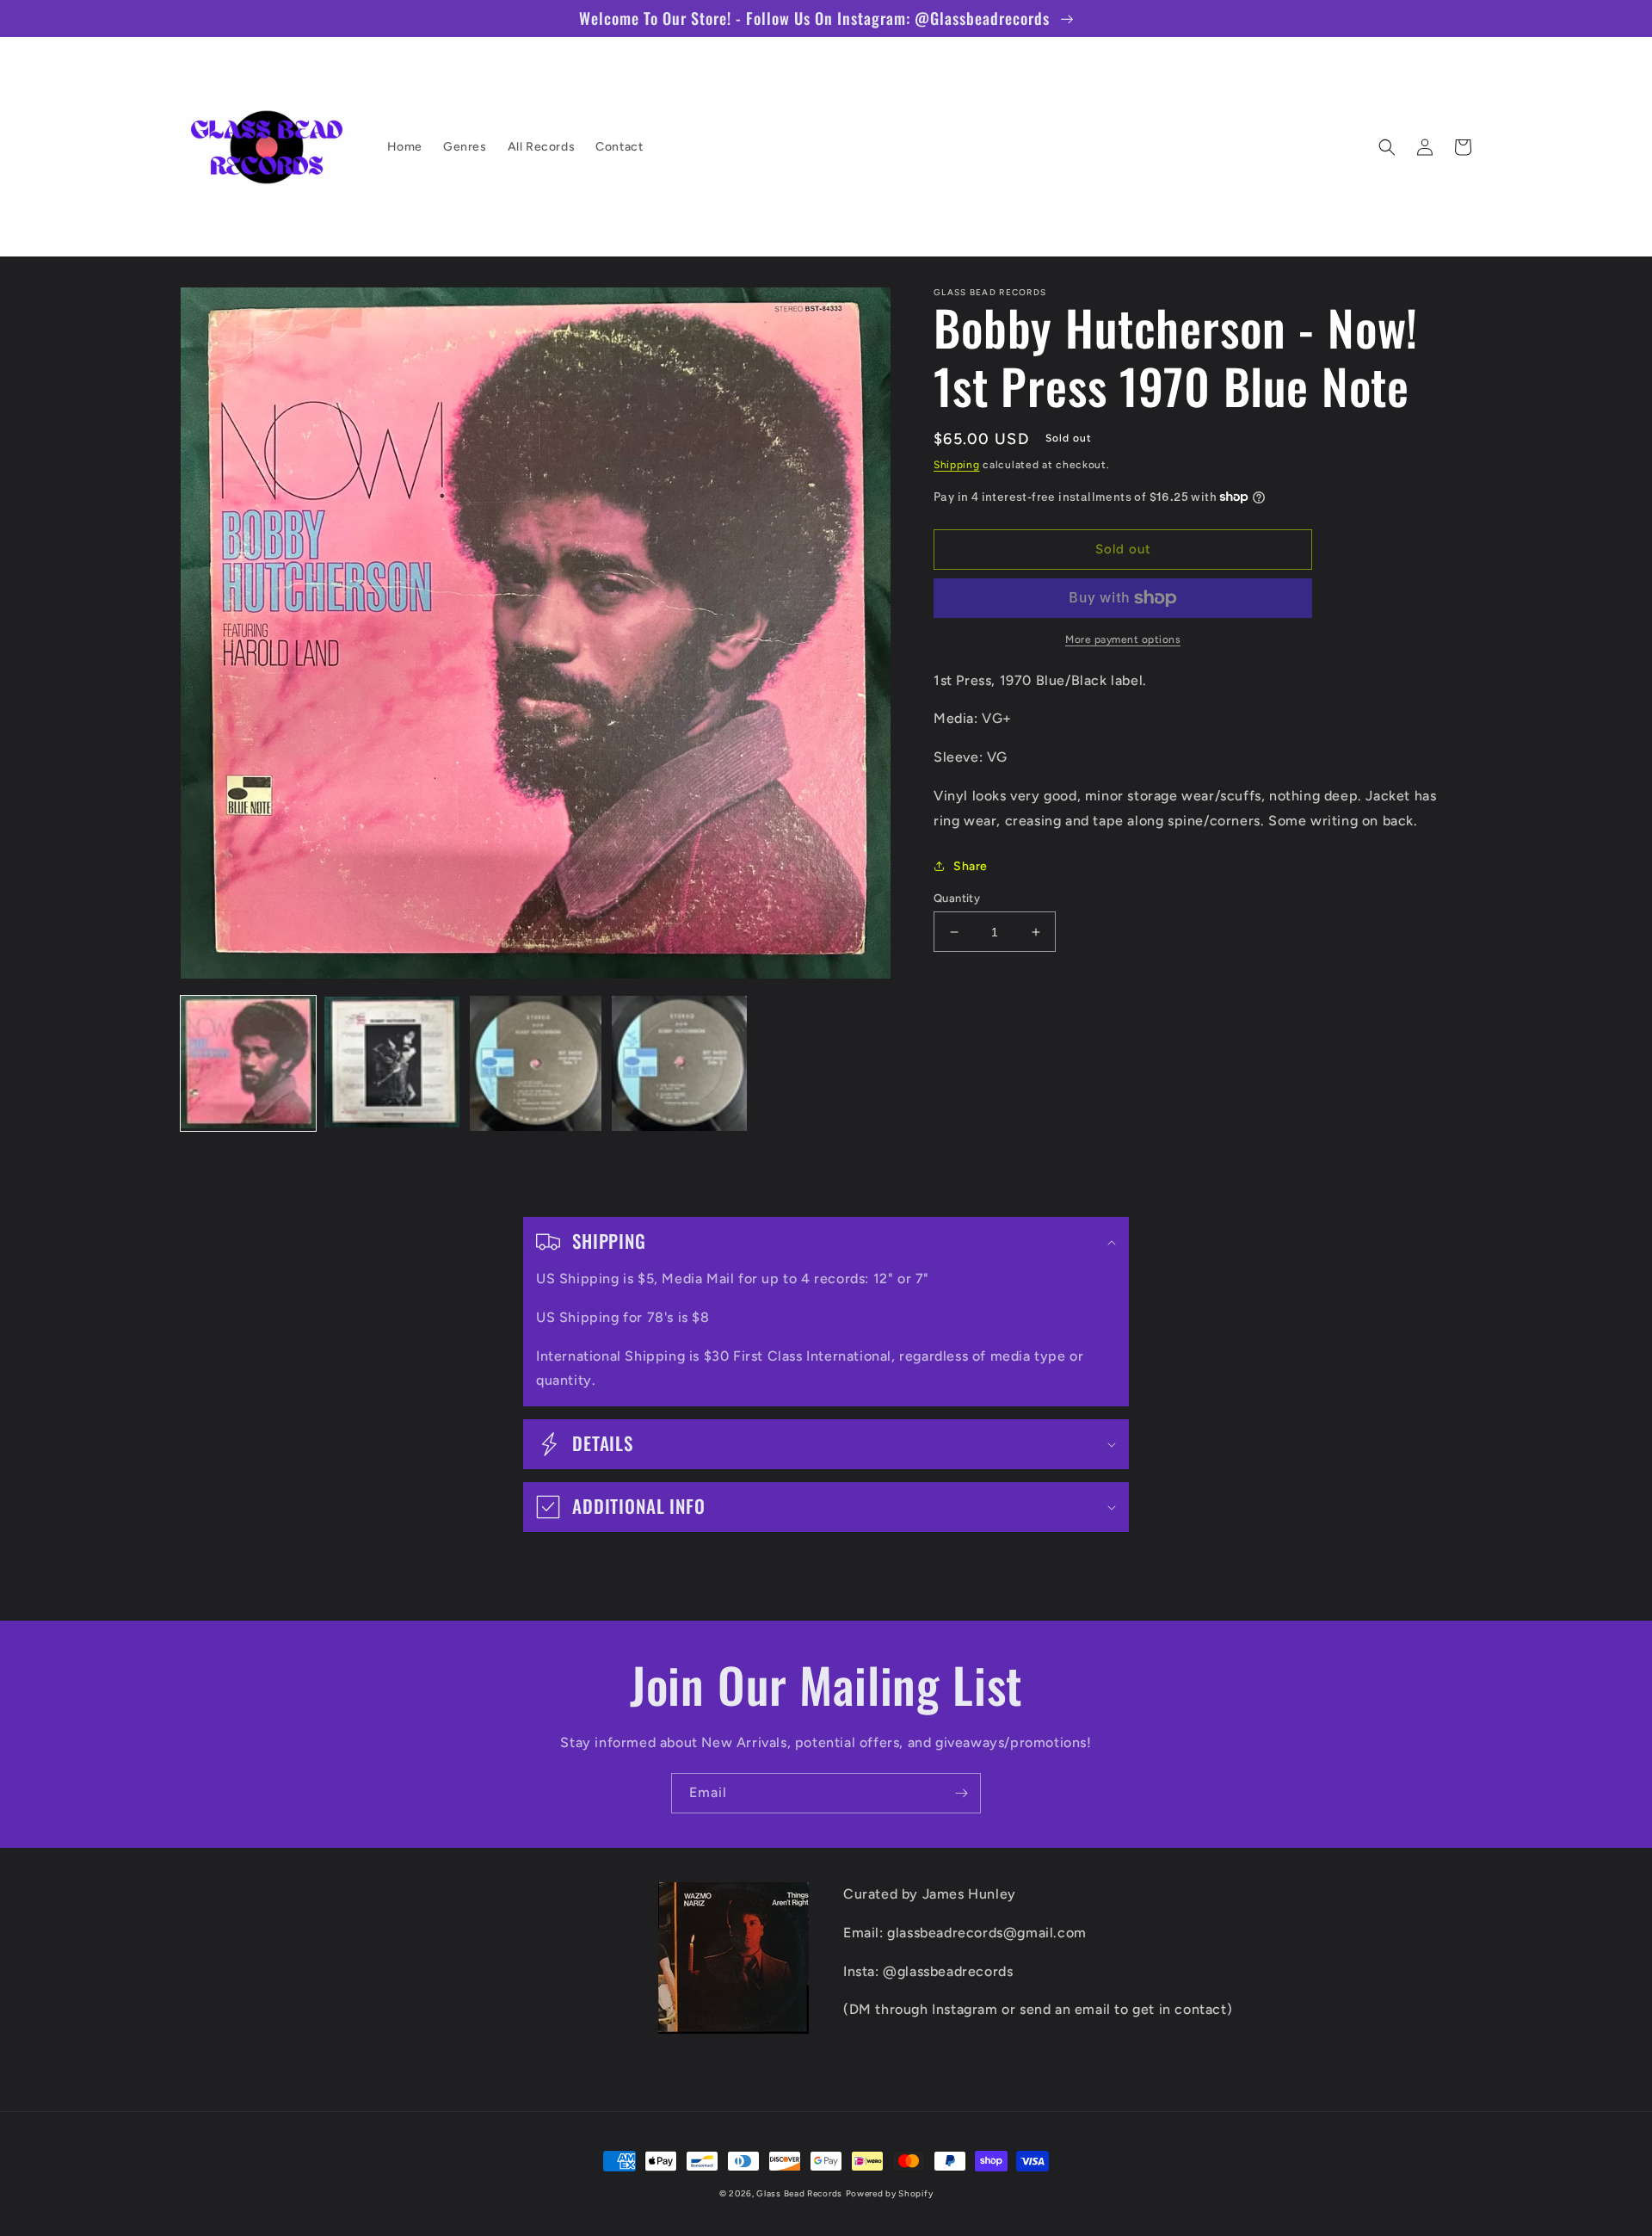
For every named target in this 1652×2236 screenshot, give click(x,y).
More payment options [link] (1123, 639)
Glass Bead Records (799, 2193)
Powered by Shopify (890, 2193)
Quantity (957, 898)
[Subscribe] (961, 1793)
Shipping (957, 465)
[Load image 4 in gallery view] (679, 1063)
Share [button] (971, 866)
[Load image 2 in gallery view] (392, 1063)
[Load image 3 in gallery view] (536, 1063)
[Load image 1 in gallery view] (248, 1063)
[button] (1387, 147)
